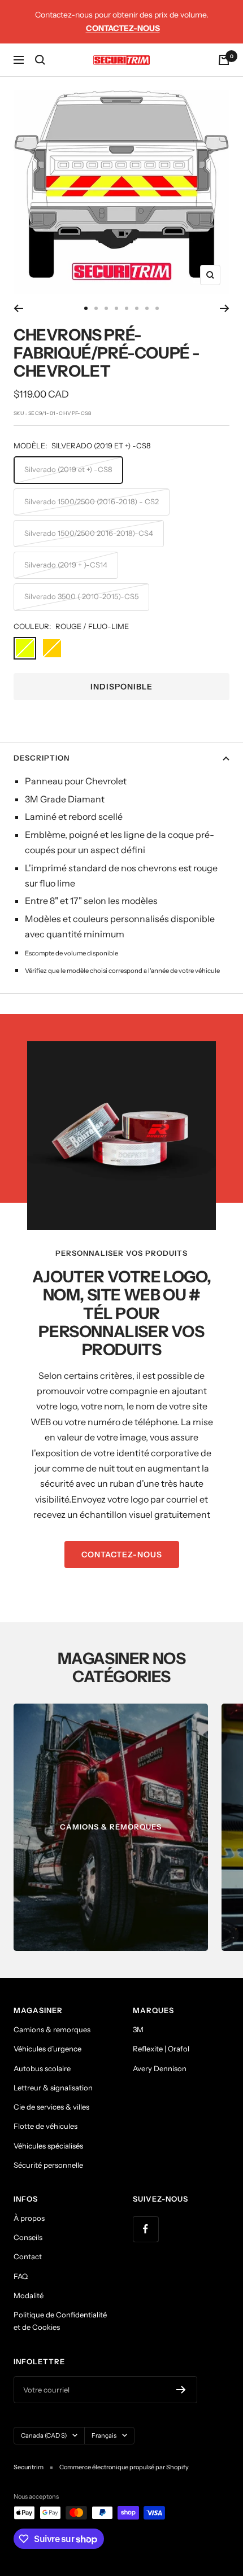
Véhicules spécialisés (48, 2146)
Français (104, 2435)
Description (42, 758)
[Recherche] (40, 60)
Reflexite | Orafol (161, 2049)
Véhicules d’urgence (47, 2049)
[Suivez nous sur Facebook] (146, 2229)
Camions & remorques (52, 2029)
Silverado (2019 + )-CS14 (66, 565)
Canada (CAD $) (44, 2435)
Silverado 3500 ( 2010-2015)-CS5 (81, 596)
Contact (28, 2256)
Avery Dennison (160, 2068)
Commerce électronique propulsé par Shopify (124, 2467)
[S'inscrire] (181, 2390)
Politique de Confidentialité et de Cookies (60, 2321)
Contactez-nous (123, 28)
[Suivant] (225, 308)
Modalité (29, 2295)
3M (138, 2029)
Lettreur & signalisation (53, 2088)
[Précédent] (18, 308)
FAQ (21, 2276)
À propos (29, 2218)
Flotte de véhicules (45, 2126)
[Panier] (224, 60)
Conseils (28, 2237)
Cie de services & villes (51, 2107)
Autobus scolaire (42, 2068)
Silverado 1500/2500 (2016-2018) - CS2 (92, 501)
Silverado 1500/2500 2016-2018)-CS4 (89, 533)
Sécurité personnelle (48, 2165)
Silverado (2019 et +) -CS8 (68, 469)
